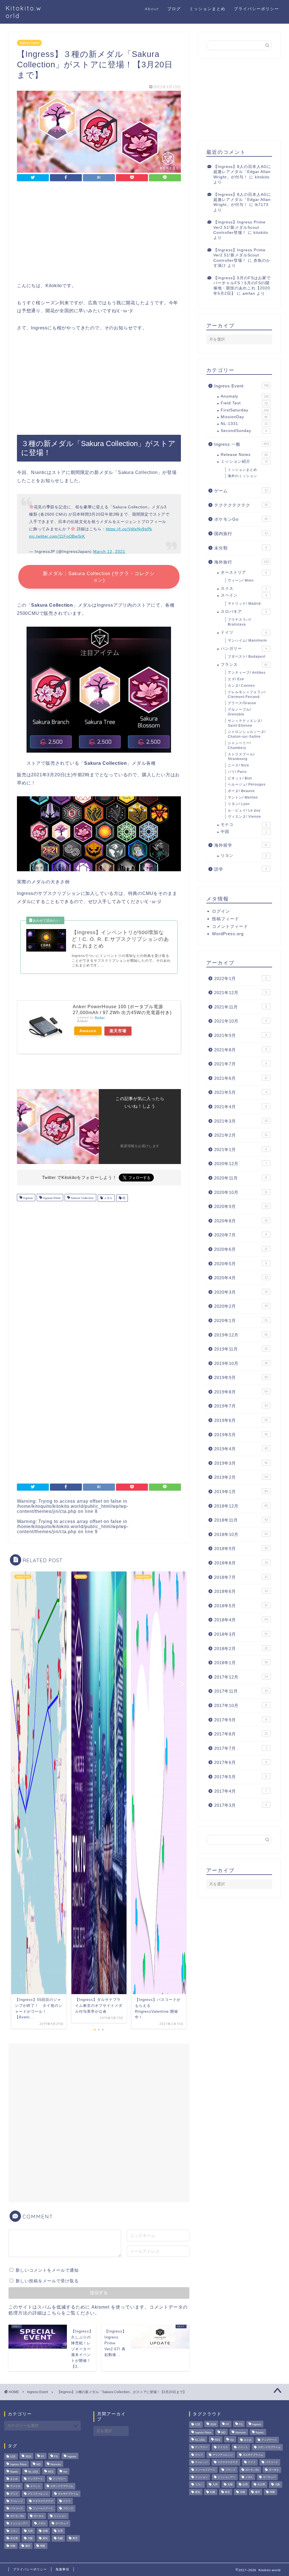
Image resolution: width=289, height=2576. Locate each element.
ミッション (60, 2516)
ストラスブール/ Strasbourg (241, 757)
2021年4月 (241, 1107)
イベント (35, 2486)
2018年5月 (241, 1606)
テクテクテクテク (241, 505)
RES (51, 2472)
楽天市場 (118, 1031)
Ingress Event (29, 43)
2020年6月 (241, 1249)
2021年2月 (241, 1135)
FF (43, 2457)
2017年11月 (241, 1691)
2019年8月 (241, 1392)
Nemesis (56, 2464)
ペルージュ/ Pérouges (247, 784)
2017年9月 (241, 1720)
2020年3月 (241, 1292)
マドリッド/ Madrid (244, 604)
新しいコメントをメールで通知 (47, 2270)
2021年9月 (241, 1035)
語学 (241, 869)
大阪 (30, 2539)
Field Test (244, 403)
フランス (244, 665)
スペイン (244, 595)
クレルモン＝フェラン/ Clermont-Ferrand (247, 694)
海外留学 (241, 845)
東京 (75, 2539)
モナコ (244, 825)
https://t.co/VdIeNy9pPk (129, 529)
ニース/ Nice (238, 765)
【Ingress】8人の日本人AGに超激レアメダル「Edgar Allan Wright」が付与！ (242, 172)
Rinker (100, 1017)
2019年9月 (241, 1377)
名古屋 (14, 2539)
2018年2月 (241, 1649)
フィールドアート (43, 2509)
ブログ (174, 9)
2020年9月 (241, 1206)
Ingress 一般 (241, 444)
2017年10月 (241, 1705)
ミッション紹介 (244, 461)
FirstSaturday (245, 410)
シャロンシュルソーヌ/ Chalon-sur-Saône (247, 734)
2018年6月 (241, 1591)
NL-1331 (244, 424)
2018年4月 (241, 1620)
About (152, 9)
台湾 (60, 2531)
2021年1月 (241, 1150)
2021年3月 (241, 1121)
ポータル (39, 2516)
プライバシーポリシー (257, 9)
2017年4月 (241, 1791)
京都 (45, 2531)
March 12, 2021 (109, 551)
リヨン (244, 856)
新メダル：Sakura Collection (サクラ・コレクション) (99, 577)
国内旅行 (241, 534)
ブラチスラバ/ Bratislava (239, 622)
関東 (43, 2546)
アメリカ (15, 2486)
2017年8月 (241, 1734)
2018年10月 (241, 1534)
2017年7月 (241, 1748)
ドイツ (244, 632)
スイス (244, 588)
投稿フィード (225, 919)
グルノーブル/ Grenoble (239, 712)
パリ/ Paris (237, 772)
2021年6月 (241, 1078)
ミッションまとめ (207, 9)
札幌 (60, 2539)
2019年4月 (241, 1449)
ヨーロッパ (62, 2524)
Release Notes (244, 455)
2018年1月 (241, 1663)
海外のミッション (242, 476)
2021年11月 (241, 1007)
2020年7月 (241, 1235)
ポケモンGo (241, 519)
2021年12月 (241, 993)
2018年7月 (241, 1577)
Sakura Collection (82, 1198)
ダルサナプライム (68, 2494)
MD (39, 2464)
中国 (244, 832)
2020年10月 (241, 1192)
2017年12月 (241, 1677)
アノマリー (59, 2479)
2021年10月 (241, 1021)
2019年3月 (241, 1463)
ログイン (221, 911)
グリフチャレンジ (38, 2494)
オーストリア (244, 572)
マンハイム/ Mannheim (247, 640)
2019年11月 (241, 1349)
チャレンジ (17, 2501)
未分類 (241, 548)
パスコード (17, 2509)
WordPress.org (228, 934)
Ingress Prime (51, 1198)
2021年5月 (241, 1092)
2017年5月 (241, 1777)
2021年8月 (241, 1050)
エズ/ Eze (236, 679)
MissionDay (244, 417)
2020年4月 (241, 1278)
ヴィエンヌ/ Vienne (244, 817)
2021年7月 (241, 1064)
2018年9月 (241, 1549)
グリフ (14, 2494)
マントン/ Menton (243, 797)
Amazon (88, 1031)
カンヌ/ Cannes (241, 686)
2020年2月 (241, 1306)
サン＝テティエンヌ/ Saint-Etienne (245, 723)
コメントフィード (230, 926)
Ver (65, 2472)
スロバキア (244, 612)
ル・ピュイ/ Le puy (244, 810)
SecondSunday (244, 431)
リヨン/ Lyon (239, 804)
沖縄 (13, 2546)
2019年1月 (241, 1492)
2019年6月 (241, 1420)
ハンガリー (244, 649)
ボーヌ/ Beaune (241, 791)
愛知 (45, 2539)
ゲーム (241, 491)
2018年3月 (241, 1634)
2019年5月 (241, 1435)
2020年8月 (241, 1221)
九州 (30, 2531)
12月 (13, 2457)
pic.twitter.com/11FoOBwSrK (57, 536)
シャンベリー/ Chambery (239, 745)
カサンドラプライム (62, 2486)
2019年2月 (241, 1477)
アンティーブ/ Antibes (247, 673)
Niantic (14, 2472)
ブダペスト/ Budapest (247, 657)
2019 (28, 2457)
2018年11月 (241, 1520)
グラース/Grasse (242, 703)
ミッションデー (19, 2524)
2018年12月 (241, 1506)
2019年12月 (241, 1335)
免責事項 (62, 2569)
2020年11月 (241, 1178)
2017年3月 (241, 1805)
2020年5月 (241, 1264)
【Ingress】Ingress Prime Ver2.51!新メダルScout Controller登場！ (239, 227)
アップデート (35, 2479)
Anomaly (245, 396)
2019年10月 (241, 1363)
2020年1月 (241, 1321)
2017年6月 (241, 1762)
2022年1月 (241, 978)
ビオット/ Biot (240, 778)
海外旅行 (241, 562)
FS (56, 2457)
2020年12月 (241, 1164)
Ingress (28, 1198)
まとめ (14, 2479)
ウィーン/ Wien (241, 580)
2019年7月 (241, 1406)
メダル (108, 1198)
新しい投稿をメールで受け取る (47, 2281)
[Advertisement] (99, 233)
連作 (28, 2546)
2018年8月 (241, 1563)
